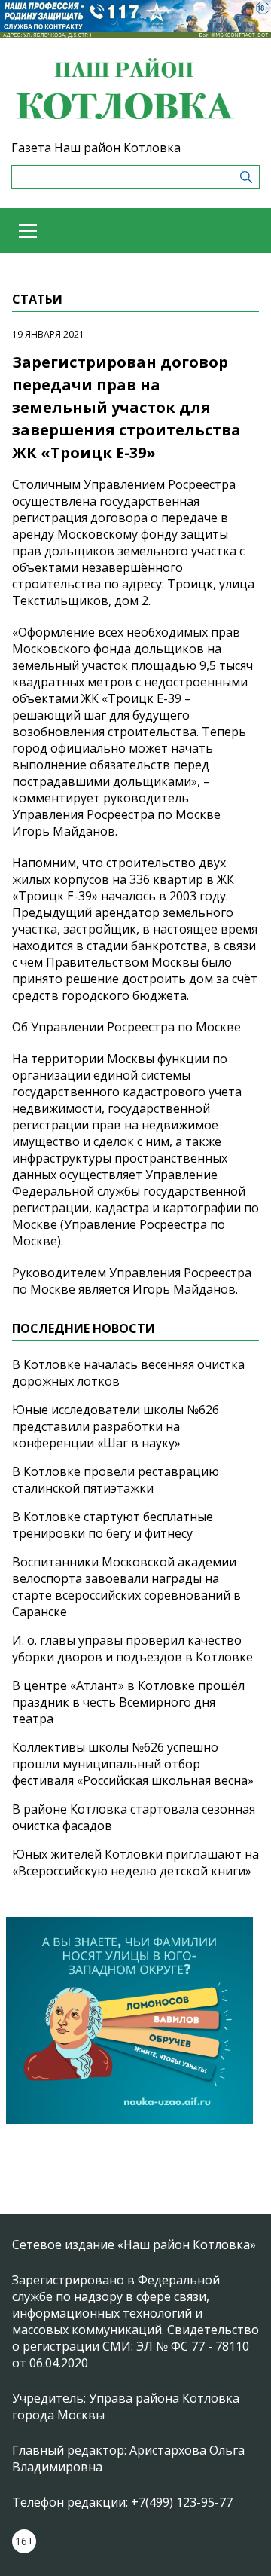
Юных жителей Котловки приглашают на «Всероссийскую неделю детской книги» (135, 1862)
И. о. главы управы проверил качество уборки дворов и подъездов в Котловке (132, 1649)
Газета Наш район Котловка (96, 148)
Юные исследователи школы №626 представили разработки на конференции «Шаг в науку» (116, 1426)
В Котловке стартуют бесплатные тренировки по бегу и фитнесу (113, 1525)
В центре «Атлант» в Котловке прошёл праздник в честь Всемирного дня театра (128, 1702)
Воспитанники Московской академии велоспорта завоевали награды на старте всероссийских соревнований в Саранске (126, 1587)
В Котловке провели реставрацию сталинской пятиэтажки (116, 1480)
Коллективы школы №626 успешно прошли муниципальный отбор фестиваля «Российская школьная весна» (133, 1764)
